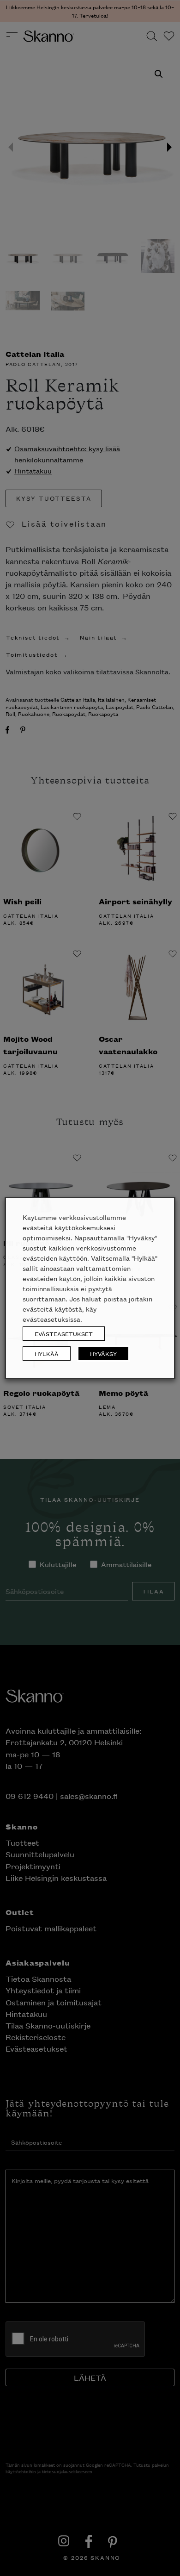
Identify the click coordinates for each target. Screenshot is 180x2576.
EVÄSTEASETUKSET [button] (64, 1334)
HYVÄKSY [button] (103, 1353)
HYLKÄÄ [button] (47, 1353)
